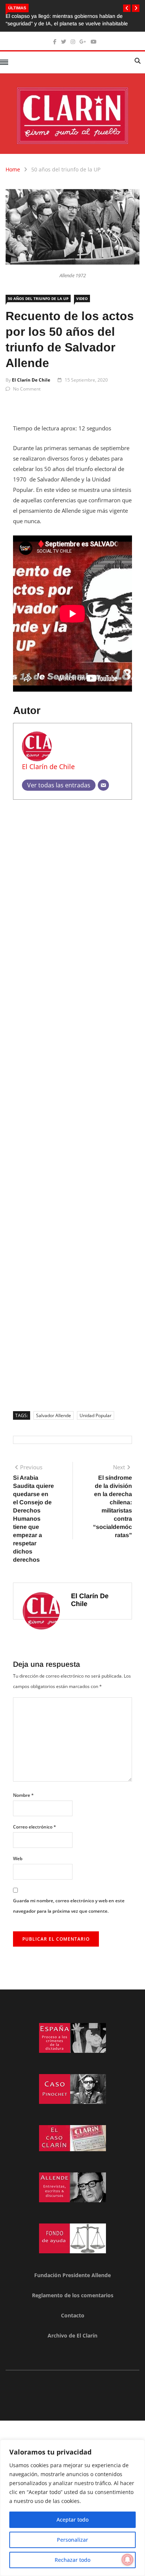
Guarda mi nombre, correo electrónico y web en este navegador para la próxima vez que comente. (69, 1906)
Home (13, 169)
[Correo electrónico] (103, 785)
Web (18, 1858)
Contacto (73, 2315)
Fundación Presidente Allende (72, 2275)
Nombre (23, 1795)
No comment (27, 389)
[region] (72, 2508)
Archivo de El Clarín (72, 2335)
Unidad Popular (96, 1415)
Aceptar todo (72, 2520)
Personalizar (72, 2540)
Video (82, 298)
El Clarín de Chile (31, 380)
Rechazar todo (72, 2560)
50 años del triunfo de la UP (66, 169)
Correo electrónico (35, 1827)
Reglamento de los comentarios (73, 2295)
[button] (127, 8)
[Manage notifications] (128, 2560)
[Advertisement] (72, 1103)
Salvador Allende (54, 1415)
